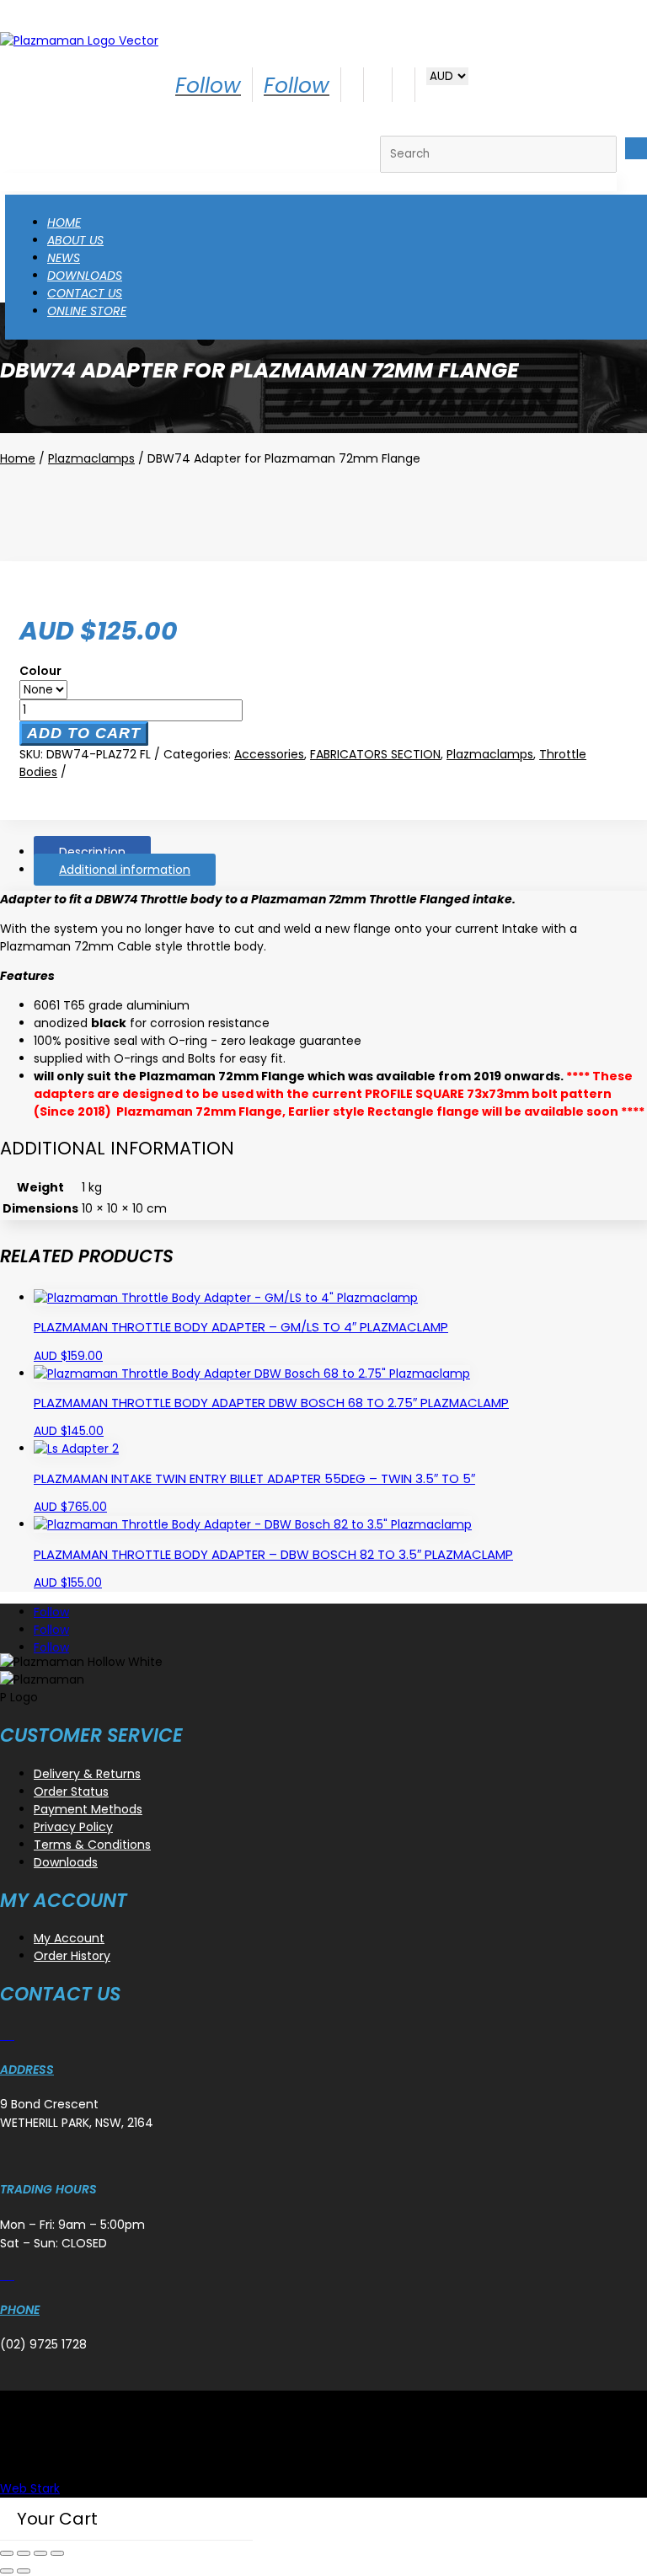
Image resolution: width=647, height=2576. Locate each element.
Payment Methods (88, 1809)
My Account (69, 1938)
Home (64, 222)
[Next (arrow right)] (24, 2571)
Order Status (71, 1791)
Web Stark (30, 2488)
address (27, 2070)
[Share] (40, 2553)
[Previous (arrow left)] (7, 2571)
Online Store (87, 311)
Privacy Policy (73, 1827)
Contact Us (85, 293)
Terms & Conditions (92, 1845)
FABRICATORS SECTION (375, 754)
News (64, 258)
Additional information (125, 870)
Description (92, 852)
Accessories (269, 754)
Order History (72, 1956)
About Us (75, 240)
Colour (40, 671)
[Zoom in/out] (7, 2553)
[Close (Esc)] (57, 2553)
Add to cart (84, 733)
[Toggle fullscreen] (24, 2553)
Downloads (85, 276)
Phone (20, 2310)
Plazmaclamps (91, 458)
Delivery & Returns (87, 1774)
